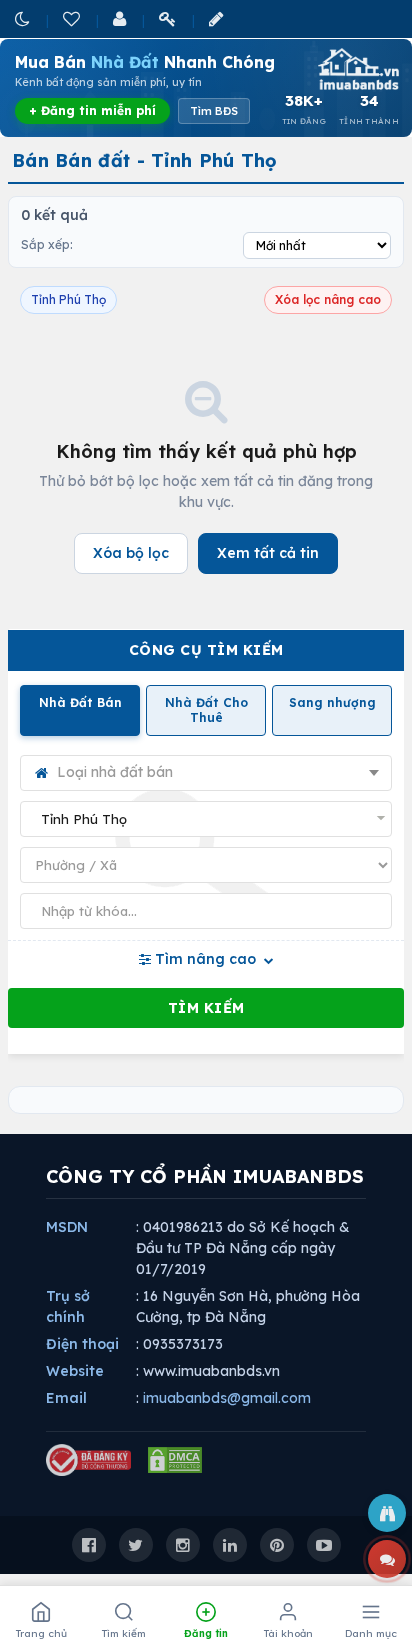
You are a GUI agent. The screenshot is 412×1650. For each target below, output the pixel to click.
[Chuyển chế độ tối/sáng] (24, 18)
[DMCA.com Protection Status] (175, 1460)
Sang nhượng (332, 702)
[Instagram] (183, 1545)
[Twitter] (136, 1545)
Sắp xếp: (47, 244)
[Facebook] (89, 1545)
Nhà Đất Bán (80, 702)
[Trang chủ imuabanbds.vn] (357, 69)
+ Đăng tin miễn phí (92, 110)
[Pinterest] (277, 1545)
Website (75, 1371)
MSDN (67, 1227)
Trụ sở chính (68, 1306)
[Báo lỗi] (387, 1513)
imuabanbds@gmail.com (227, 1398)
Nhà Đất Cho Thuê (206, 710)
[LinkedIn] (230, 1545)
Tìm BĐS (214, 111)
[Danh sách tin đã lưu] (73, 18)
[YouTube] (324, 1545)
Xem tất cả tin (268, 553)
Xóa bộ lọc (131, 553)
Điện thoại (82, 1344)
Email (66, 1398)
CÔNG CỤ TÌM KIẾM (206, 650)
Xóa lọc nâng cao (328, 299)
